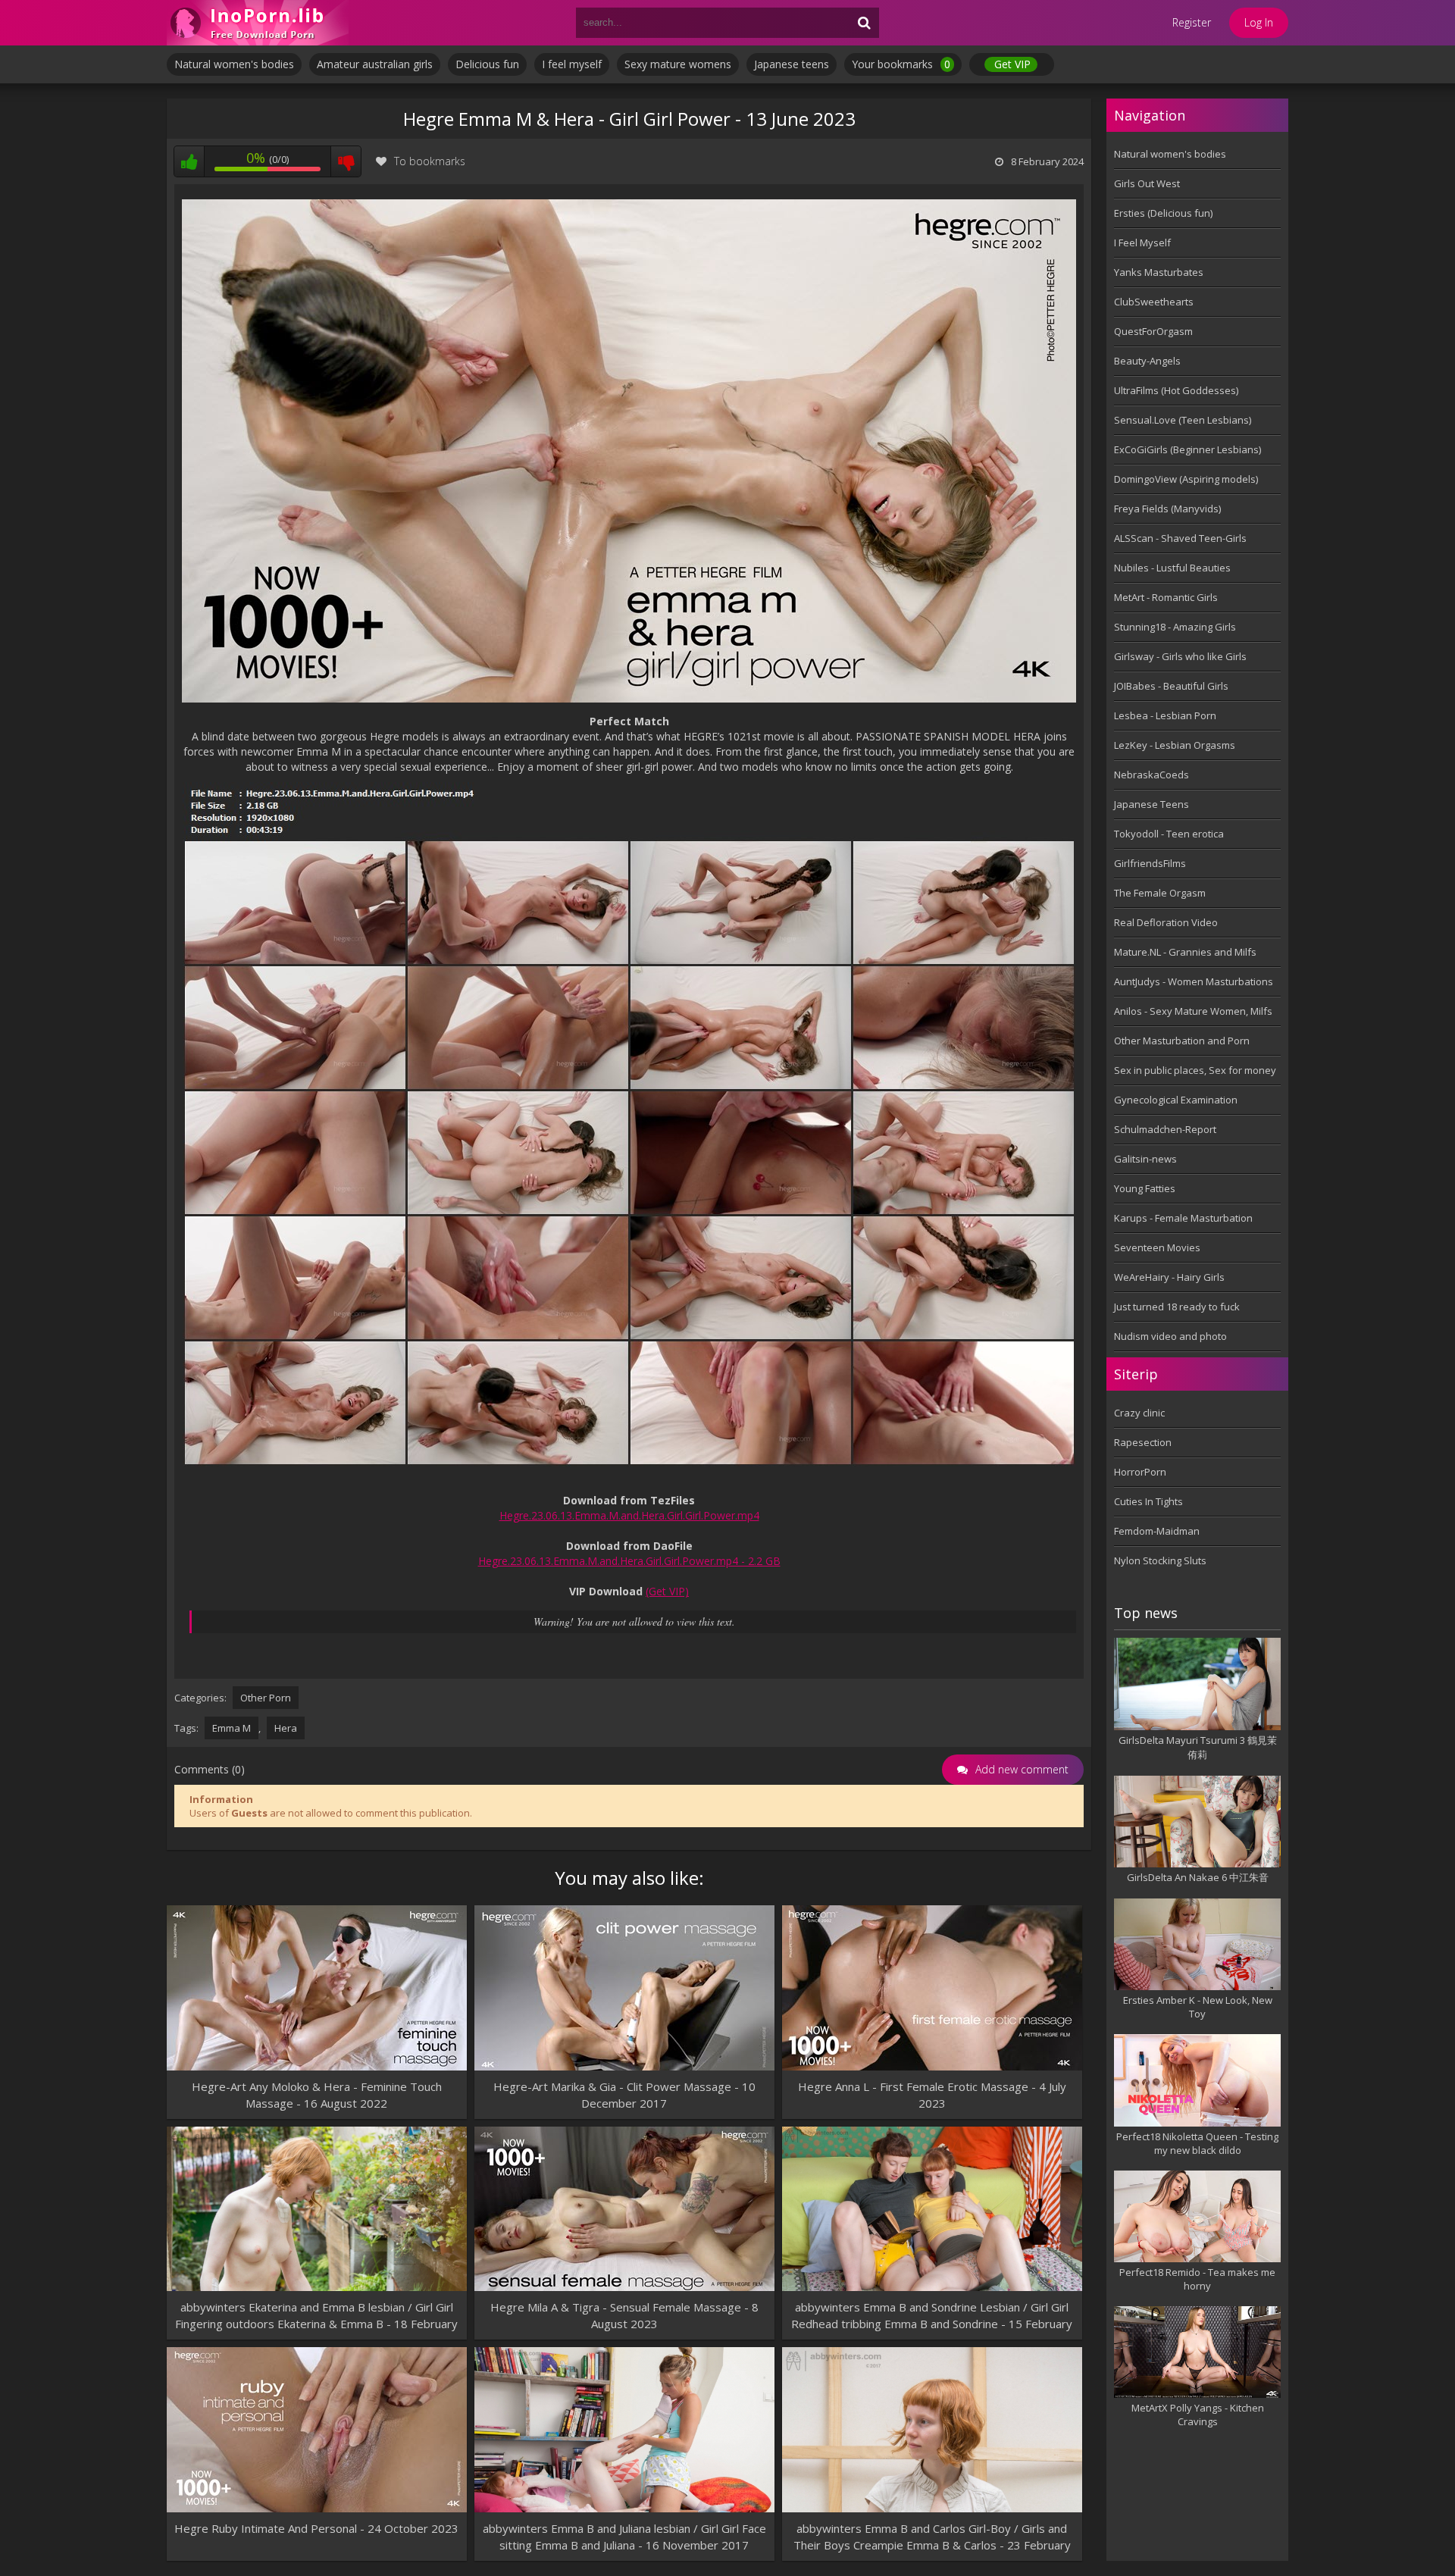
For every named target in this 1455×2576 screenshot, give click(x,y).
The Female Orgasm (1160, 893)
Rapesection (1143, 1442)
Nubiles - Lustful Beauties (1172, 568)
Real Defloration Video (1166, 922)
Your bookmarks (901, 64)
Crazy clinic (1139, 1413)
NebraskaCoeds (1151, 775)
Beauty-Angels (1147, 361)
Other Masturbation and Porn (1182, 1041)
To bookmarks (430, 161)
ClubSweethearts (1154, 302)
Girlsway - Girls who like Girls (1180, 656)
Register (1192, 22)
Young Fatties (1145, 1188)
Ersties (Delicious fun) (1163, 213)
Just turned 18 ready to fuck (1177, 1307)
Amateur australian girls (375, 64)
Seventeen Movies (1157, 1247)
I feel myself (572, 64)
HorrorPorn (1140, 1472)
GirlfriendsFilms (1150, 863)
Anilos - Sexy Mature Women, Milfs (1193, 1011)
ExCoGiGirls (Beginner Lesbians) (1187, 449)
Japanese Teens (1151, 804)
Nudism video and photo (1170, 1336)
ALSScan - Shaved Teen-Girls (1180, 538)
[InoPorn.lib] (258, 23)
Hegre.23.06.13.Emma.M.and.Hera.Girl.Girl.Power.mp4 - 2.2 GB (629, 1561)
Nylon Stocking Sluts (1160, 1560)
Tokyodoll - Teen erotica (1169, 834)
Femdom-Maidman (1157, 1531)
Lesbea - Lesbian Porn (1165, 715)
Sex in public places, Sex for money (1195, 1070)
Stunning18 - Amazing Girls (1175, 627)
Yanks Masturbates (1159, 272)
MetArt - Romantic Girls (1166, 597)
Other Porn (266, 1698)
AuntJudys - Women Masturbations (1194, 981)
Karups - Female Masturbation (1183, 1218)
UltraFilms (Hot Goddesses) (1176, 390)
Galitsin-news (1145, 1159)
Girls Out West (1147, 183)
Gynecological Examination (1176, 1100)
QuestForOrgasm (1153, 331)
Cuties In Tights (1148, 1501)
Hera (286, 1728)
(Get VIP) (667, 1591)
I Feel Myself (1142, 243)
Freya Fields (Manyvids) (1167, 509)
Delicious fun (487, 64)
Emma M (232, 1728)
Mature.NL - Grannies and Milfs (1185, 952)
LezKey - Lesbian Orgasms (1175, 745)
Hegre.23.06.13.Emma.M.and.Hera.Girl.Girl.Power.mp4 (629, 1515)
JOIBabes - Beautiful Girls (1171, 686)
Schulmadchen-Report (1165, 1129)
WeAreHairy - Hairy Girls (1169, 1277)
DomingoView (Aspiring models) (1186, 479)
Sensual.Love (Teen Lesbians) (1183, 420)
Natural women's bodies (234, 64)
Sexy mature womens (678, 64)
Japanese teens (792, 64)
